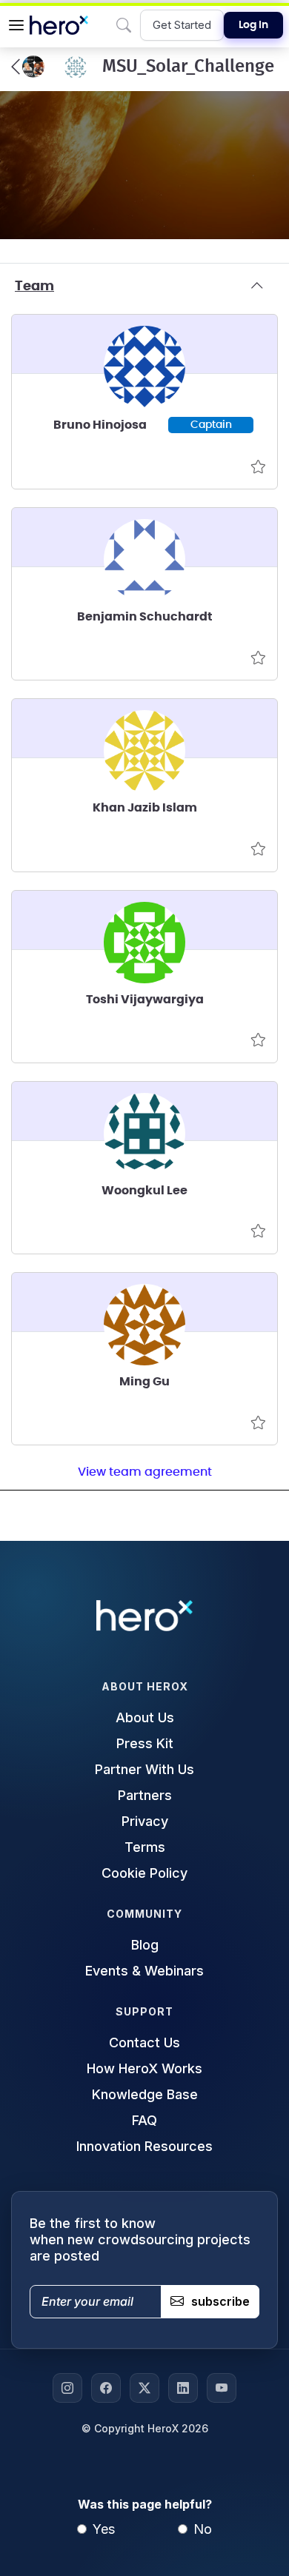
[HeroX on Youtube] (222, 2388)
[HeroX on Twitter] (144, 2388)
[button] (16, 25)
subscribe (220, 2301)
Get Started (182, 25)
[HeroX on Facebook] (106, 2388)
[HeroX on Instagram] (67, 2388)
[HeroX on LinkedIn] (183, 2388)
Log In (253, 25)
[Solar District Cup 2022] (28, 67)
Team (34, 287)
